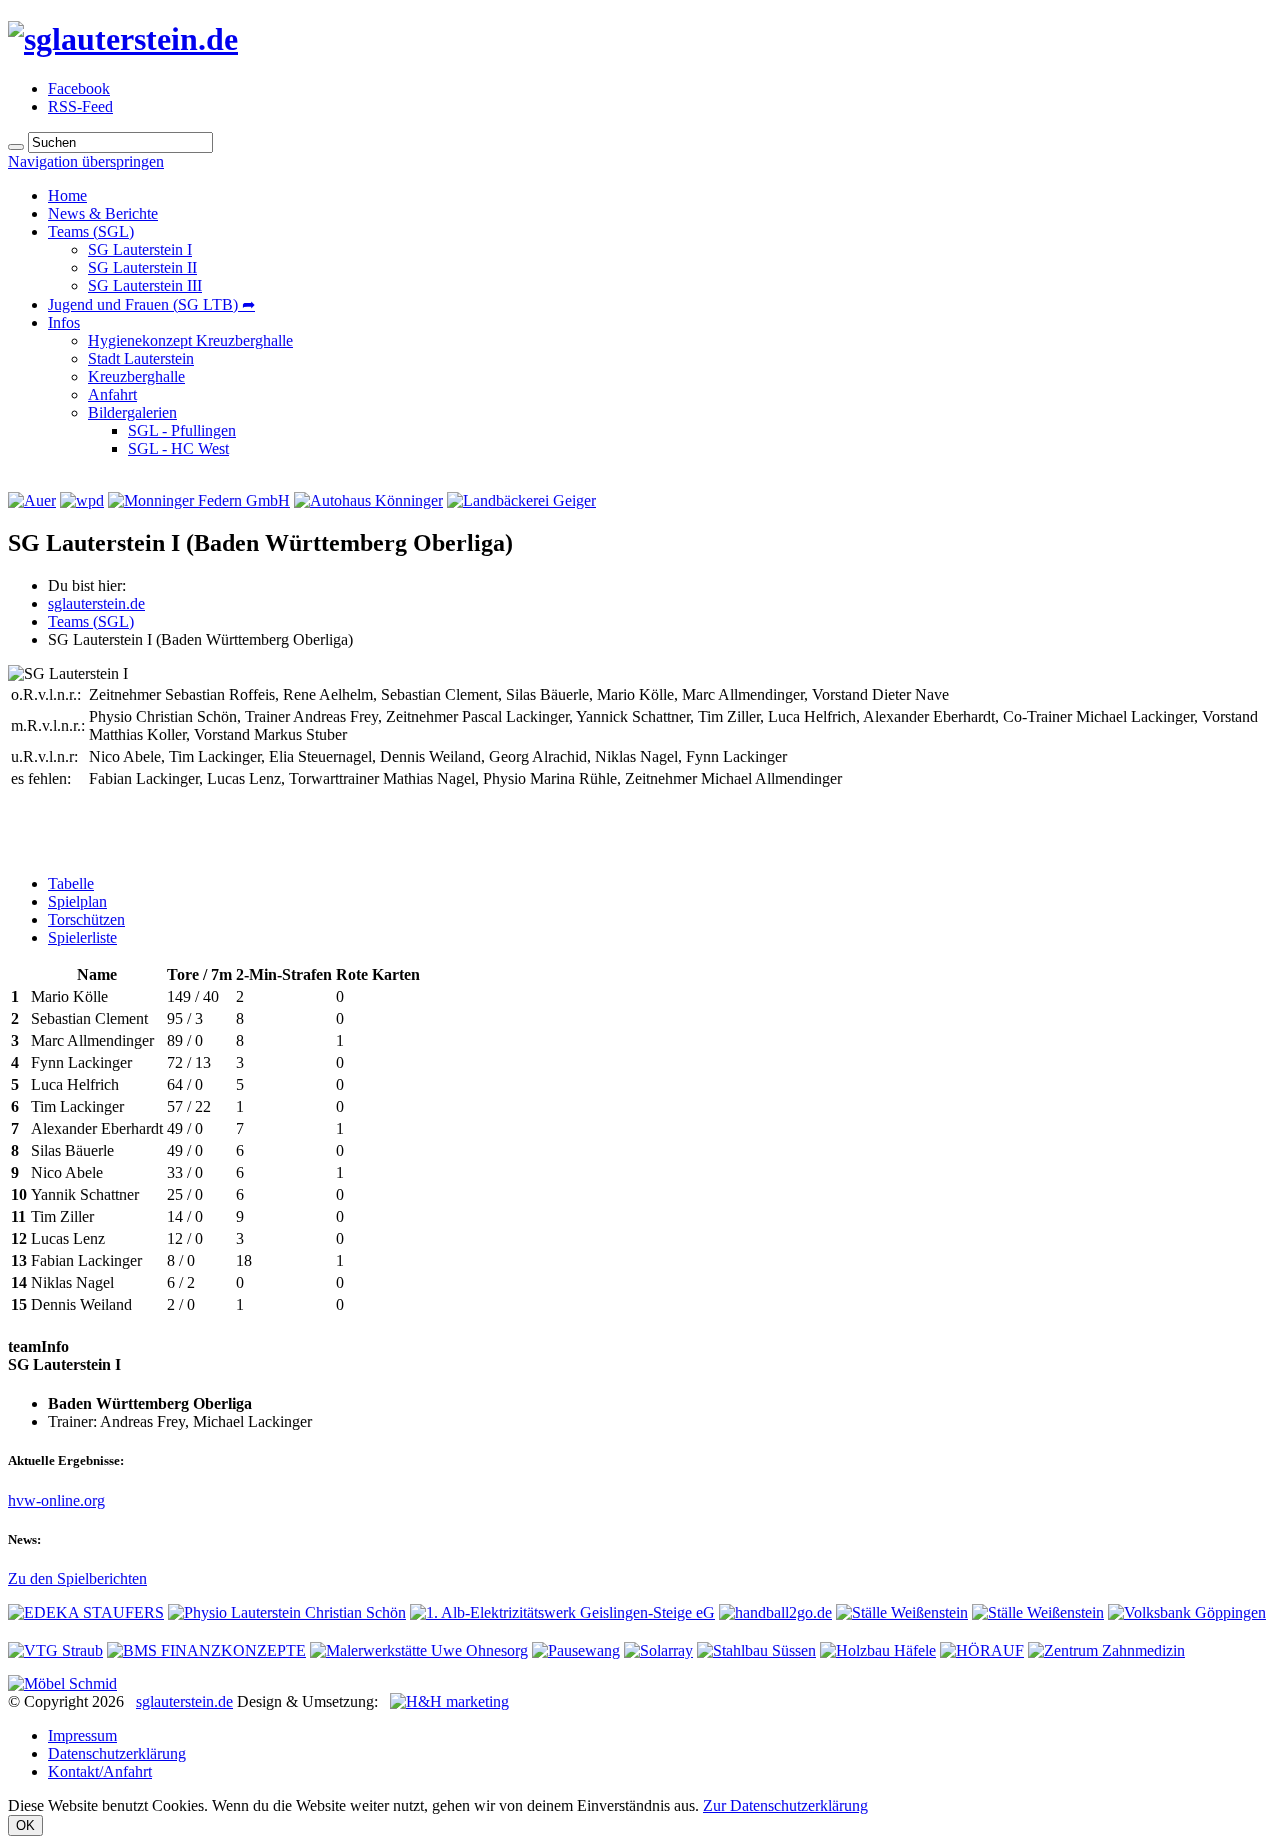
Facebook (79, 88)
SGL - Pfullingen (182, 430)
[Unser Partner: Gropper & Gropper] (1038, 1612)
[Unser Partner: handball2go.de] (775, 1612)
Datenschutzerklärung (117, 1753)
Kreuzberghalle (136, 376)
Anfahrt (112, 394)
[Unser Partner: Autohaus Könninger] (368, 500)
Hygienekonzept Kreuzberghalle (190, 340)
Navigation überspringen (86, 161)
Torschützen (86, 919)
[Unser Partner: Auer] (32, 500)
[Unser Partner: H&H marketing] (449, 1701)
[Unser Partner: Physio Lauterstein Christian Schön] (287, 1612)
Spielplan (77, 901)
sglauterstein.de (96, 603)
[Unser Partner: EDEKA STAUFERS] (86, 1612)
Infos (64, 322)
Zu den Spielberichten (77, 1578)
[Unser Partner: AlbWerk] (562, 1612)
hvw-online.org (56, 1500)
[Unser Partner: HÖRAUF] (982, 1650)
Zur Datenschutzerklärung (785, 1805)
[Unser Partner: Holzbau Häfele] (878, 1650)
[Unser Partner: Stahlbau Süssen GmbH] (756, 1650)
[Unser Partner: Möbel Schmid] (62, 1683)
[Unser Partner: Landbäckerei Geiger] (521, 500)
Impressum (82, 1735)
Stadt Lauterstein (141, 358)
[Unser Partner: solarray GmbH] (658, 1650)
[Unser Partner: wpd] (82, 500)
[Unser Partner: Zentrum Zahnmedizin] (1106, 1650)
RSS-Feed (80, 106)
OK (25, 1825)
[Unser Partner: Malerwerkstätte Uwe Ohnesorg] (419, 1650)
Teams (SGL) (91, 231)
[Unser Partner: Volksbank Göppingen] (1187, 1612)
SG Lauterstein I (140, 249)
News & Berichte (103, 213)
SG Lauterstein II (142, 267)
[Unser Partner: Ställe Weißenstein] (902, 1612)
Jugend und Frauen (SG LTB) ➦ (151, 304)
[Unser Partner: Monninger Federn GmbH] (199, 500)
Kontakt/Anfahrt (100, 1771)
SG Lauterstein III (145, 285)
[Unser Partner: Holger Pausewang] (576, 1650)
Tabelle (71, 883)
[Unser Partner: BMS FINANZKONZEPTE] (206, 1650)
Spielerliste (82, 937)
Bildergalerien (132, 412)
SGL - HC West (178, 448)
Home (67, 195)
